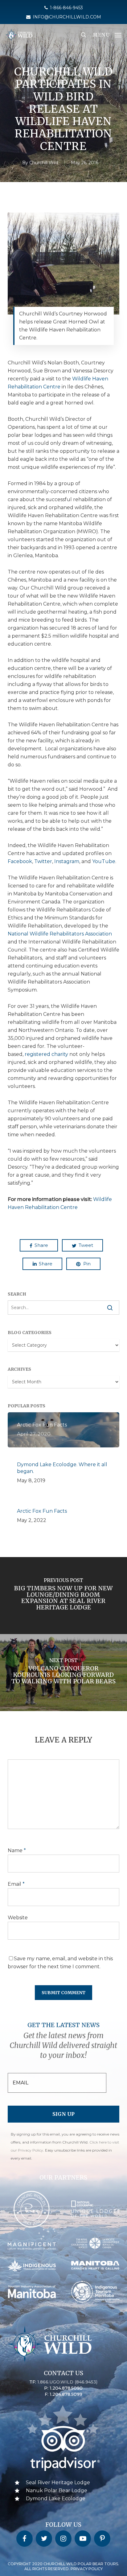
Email (16, 1884)
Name (17, 1850)
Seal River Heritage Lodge (58, 2483)
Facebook (20, 861)
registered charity (46, 1054)
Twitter (43, 861)
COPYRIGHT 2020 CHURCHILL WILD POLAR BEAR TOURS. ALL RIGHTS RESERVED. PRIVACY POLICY (63, 2566)
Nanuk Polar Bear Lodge (57, 2491)
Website (18, 1918)
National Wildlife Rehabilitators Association (60, 934)
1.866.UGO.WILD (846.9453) (67, 2382)
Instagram (67, 861)
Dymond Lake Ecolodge (56, 2499)
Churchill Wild (44, 163)
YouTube (104, 861)
